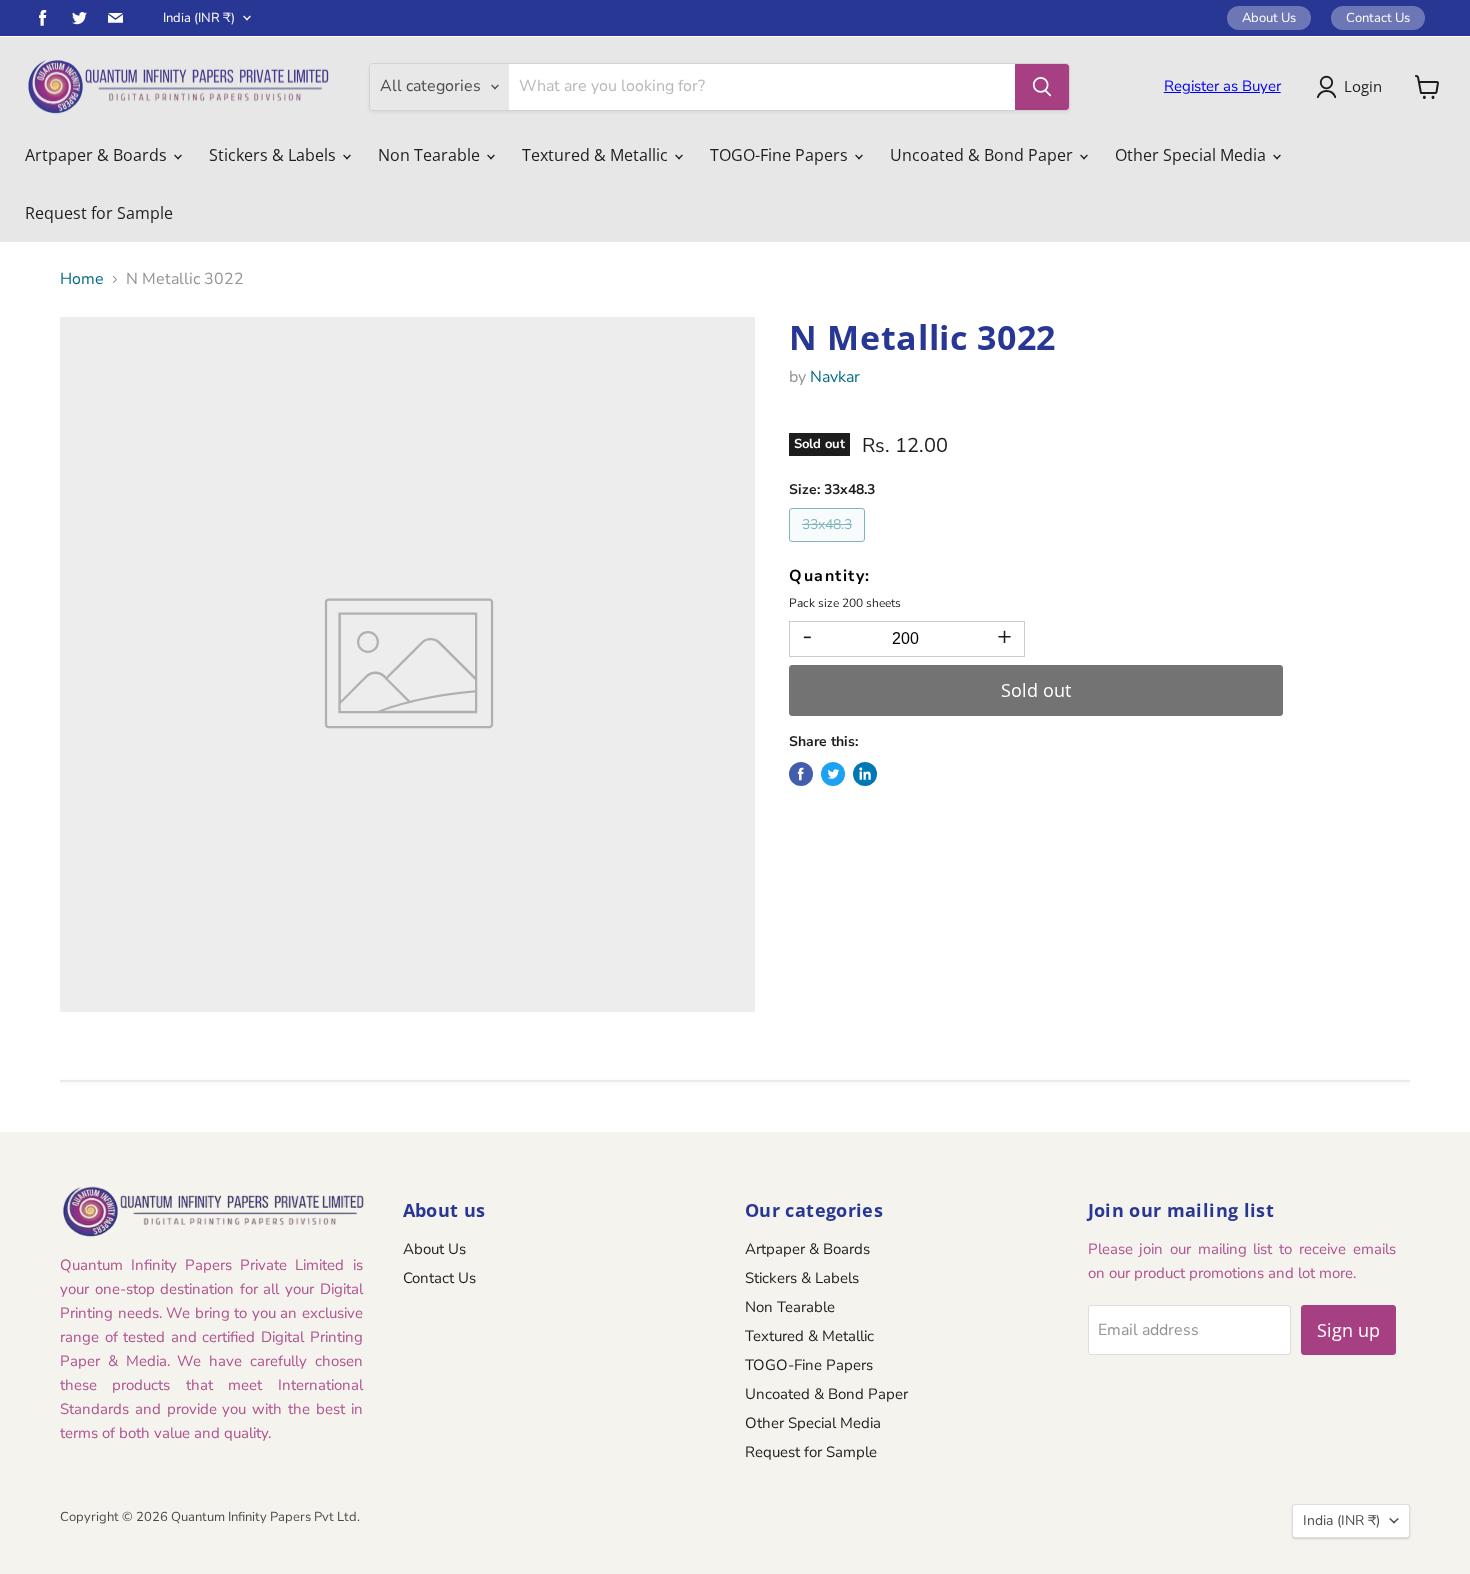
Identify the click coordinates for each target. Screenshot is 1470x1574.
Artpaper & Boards (98, 155)
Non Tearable (431, 155)
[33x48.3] (829, 547)
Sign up (1348, 1330)
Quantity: (830, 576)
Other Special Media (1192, 155)
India (199, 18)
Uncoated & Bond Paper (983, 155)
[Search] (1042, 87)
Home (82, 279)
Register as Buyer (1222, 86)
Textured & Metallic (597, 155)
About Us (1269, 18)
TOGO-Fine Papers (781, 155)
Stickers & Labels (274, 155)
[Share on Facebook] (801, 774)
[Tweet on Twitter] (833, 774)
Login (1363, 86)
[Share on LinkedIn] (865, 774)
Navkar (835, 377)
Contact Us (1378, 18)
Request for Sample (99, 213)
